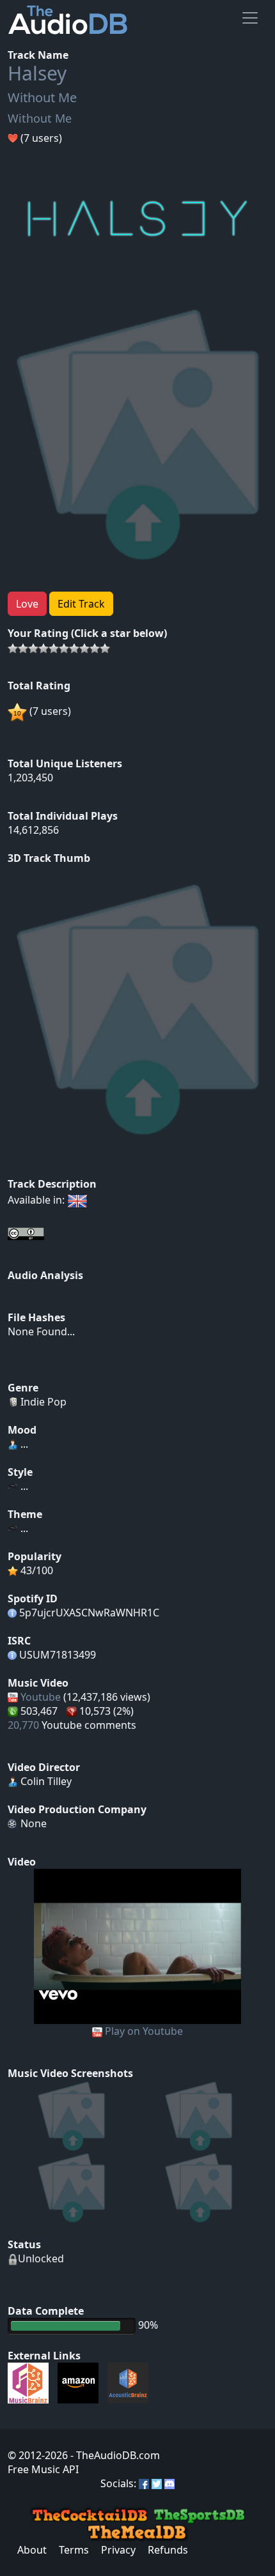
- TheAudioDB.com (114, 2455)
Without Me (42, 97)
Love (27, 604)
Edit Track (81, 604)
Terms (74, 2550)
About (32, 2550)
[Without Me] (138, 1945)
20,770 (23, 1725)
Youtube (41, 1697)
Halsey (37, 73)
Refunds (168, 2550)
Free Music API (43, 2469)
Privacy (118, 2550)
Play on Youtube (144, 2031)
